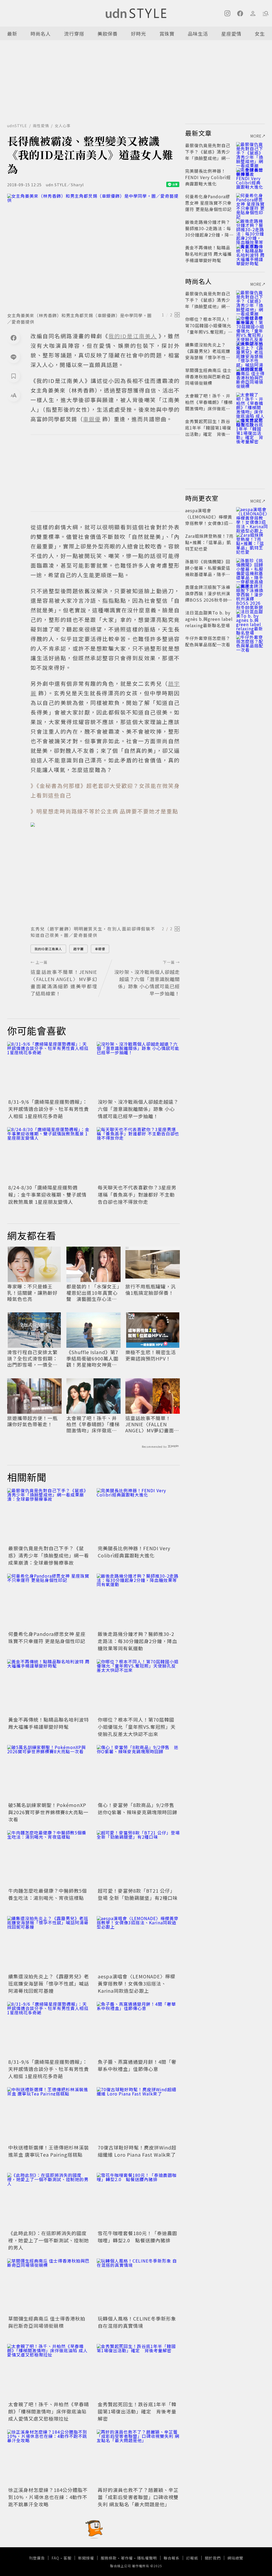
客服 (67, 2558)
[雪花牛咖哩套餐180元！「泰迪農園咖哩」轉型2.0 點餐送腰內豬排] (138, 2201)
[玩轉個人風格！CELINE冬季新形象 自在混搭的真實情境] (138, 2286)
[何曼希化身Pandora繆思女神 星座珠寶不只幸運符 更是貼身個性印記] (49, 1601)
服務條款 (109, 2558)
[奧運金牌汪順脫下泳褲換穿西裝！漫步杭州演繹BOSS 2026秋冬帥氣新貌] (250, 593)
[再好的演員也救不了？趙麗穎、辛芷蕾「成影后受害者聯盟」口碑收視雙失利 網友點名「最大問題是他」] (138, 2457)
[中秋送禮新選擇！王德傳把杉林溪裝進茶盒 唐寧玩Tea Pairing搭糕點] (49, 2115)
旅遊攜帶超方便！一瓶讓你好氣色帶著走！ (32, 1421)
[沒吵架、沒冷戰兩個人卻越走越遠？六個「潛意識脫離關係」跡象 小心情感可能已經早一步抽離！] (138, 1070)
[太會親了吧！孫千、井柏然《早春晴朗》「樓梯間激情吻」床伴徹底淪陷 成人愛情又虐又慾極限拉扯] (49, 2372)
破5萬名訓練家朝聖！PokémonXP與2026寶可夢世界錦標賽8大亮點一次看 (48, 1812)
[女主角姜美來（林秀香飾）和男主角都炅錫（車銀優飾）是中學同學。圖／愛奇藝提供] (93, 251)
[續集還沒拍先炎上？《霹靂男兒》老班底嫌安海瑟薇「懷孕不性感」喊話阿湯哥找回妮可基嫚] (49, 1944)
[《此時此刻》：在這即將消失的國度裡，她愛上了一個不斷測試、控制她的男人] (49, 2201)
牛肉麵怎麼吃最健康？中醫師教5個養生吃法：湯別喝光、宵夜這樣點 (48, 1894)
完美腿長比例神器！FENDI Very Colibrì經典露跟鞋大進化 (134, 1552)
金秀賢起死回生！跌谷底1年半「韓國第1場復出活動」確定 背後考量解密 (137, 2411)
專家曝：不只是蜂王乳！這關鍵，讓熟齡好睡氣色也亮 (32, 1293)
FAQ (55, 2558)
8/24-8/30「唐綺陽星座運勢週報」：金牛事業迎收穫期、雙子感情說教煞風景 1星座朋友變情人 (47, 1194)
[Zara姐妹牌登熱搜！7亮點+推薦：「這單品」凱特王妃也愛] (250, 542)
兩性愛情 (41, 126)
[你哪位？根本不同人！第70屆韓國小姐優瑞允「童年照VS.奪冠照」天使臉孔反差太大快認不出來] (138, 1687)
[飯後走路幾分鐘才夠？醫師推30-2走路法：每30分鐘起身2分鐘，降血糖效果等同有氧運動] (138, 1601)
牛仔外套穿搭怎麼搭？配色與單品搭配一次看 (208, 641)
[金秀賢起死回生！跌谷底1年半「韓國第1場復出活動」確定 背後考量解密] (138, 2372)
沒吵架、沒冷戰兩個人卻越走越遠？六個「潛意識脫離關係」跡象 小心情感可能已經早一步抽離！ (138, 1109)
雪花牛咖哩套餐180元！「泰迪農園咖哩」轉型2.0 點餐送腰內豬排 (137, 2237)
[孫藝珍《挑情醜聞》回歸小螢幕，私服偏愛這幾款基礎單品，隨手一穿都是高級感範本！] (250, 568)
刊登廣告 (37, 2558)
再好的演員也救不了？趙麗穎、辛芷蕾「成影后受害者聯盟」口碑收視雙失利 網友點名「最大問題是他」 (138, 2497)
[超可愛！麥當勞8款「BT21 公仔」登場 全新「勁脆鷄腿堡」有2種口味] (138, 1858)
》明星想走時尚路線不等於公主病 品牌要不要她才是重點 (104, 811)
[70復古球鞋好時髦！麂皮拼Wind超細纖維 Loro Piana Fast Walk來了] (138, 2115)
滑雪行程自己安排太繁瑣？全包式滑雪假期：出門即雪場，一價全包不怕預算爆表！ (32, 1358)
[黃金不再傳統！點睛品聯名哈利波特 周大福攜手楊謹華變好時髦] (49, 1687)
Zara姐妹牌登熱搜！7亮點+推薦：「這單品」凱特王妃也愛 (209, 542)
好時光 (139, 34)
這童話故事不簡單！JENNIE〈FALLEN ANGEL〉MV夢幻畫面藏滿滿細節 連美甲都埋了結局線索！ (152, 1424)
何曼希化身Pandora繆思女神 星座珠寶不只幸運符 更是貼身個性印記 (47, 1637)
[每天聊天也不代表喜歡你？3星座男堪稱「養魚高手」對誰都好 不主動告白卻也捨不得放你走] (138, 1155)
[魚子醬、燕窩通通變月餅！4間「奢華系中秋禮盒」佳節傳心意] (138, 2030)
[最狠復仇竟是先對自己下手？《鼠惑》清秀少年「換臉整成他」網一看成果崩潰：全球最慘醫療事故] (49, 1516)
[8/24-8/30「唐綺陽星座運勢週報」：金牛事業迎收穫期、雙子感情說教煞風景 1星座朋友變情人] (49, 1155)
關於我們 (213, 2558)
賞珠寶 (167, 34)
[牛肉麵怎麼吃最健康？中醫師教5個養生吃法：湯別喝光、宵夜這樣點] (49, 1858)
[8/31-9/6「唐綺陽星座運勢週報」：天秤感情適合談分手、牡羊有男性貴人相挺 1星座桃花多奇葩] (49, 1070)
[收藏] (14, 376)
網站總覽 (235, 2558)
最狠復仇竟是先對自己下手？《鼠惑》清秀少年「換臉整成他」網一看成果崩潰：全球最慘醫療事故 (49, 1555)
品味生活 (198, 34)
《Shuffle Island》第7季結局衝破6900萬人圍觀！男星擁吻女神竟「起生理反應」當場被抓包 (92, 1358)
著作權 (127, 2558)
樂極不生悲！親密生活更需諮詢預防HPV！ (151, 1355)
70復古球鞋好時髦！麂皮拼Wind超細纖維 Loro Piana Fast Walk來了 (137, 2151)
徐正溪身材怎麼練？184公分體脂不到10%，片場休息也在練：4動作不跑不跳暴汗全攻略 (48, 2497)
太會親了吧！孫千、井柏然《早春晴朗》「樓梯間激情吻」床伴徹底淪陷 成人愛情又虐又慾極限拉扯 (93, 1424)
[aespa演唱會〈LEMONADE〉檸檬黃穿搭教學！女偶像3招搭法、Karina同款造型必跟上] (138, 1944)
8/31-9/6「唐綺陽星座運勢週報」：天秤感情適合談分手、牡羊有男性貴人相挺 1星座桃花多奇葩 (49, 1109)
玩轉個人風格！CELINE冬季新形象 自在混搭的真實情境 (137, 2322)
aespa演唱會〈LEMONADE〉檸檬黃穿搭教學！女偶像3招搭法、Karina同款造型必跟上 (137, 1983)
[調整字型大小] (14, 395)
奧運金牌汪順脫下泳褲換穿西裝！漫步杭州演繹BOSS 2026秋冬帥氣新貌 (209, 597)
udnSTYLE (17, 126)
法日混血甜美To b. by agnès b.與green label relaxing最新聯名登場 (209, 619)
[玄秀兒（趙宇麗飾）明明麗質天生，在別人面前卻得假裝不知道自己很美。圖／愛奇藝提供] (105, 872)
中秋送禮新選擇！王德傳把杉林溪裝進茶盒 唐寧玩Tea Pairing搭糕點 (49, 2151)
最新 (12, 34)
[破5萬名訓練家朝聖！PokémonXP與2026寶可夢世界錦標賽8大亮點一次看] (49, 1773)
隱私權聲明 (147, 2558)
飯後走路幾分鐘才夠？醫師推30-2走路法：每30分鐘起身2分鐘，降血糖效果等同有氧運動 (137, 1641)
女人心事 (63, 126)
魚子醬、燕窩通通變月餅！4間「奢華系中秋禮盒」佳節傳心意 (137, 2065)
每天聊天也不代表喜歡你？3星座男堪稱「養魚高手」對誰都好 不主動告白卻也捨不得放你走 (137, 1194)
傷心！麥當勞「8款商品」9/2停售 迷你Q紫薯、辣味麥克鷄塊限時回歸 (139, 1808)
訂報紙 (192, 2558)
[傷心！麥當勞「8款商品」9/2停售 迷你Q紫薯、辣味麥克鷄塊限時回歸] (138, 1773)
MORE (256, 136)
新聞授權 (86, 2558)
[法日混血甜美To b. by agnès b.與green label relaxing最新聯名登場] (250, 619)
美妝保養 (108, 34)
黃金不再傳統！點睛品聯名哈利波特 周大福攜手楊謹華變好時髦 (49, 1723)
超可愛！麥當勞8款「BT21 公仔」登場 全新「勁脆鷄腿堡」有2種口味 (138, 1894)
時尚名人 (41, 34)
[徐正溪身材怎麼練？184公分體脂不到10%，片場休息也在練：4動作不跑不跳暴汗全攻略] (49, 2457)
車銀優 (100, 949)
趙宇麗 (78, 949)
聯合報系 (172, 2558)
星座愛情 (231, 34)
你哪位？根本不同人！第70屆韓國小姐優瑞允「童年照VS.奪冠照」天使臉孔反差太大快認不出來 (137, 1727)
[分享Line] (14, 357)
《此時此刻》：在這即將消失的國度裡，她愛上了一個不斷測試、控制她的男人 (49, 2240)
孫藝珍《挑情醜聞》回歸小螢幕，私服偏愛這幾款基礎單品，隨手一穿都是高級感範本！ (208, 571)
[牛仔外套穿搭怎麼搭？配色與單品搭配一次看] (250, 644)
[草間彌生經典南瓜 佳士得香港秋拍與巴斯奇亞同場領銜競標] (49, 2286)
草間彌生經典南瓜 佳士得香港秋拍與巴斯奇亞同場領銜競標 (47, 2322)
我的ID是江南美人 (48, 949)
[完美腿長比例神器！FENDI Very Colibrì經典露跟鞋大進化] (138, 1516)
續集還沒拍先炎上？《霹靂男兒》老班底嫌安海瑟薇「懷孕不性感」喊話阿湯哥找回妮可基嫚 (49, 1983)
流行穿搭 (74, 34)
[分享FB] (14, 338)
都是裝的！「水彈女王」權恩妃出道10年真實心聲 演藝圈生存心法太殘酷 (93, 1293)
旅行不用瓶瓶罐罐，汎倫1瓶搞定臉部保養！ (151, 1290)
